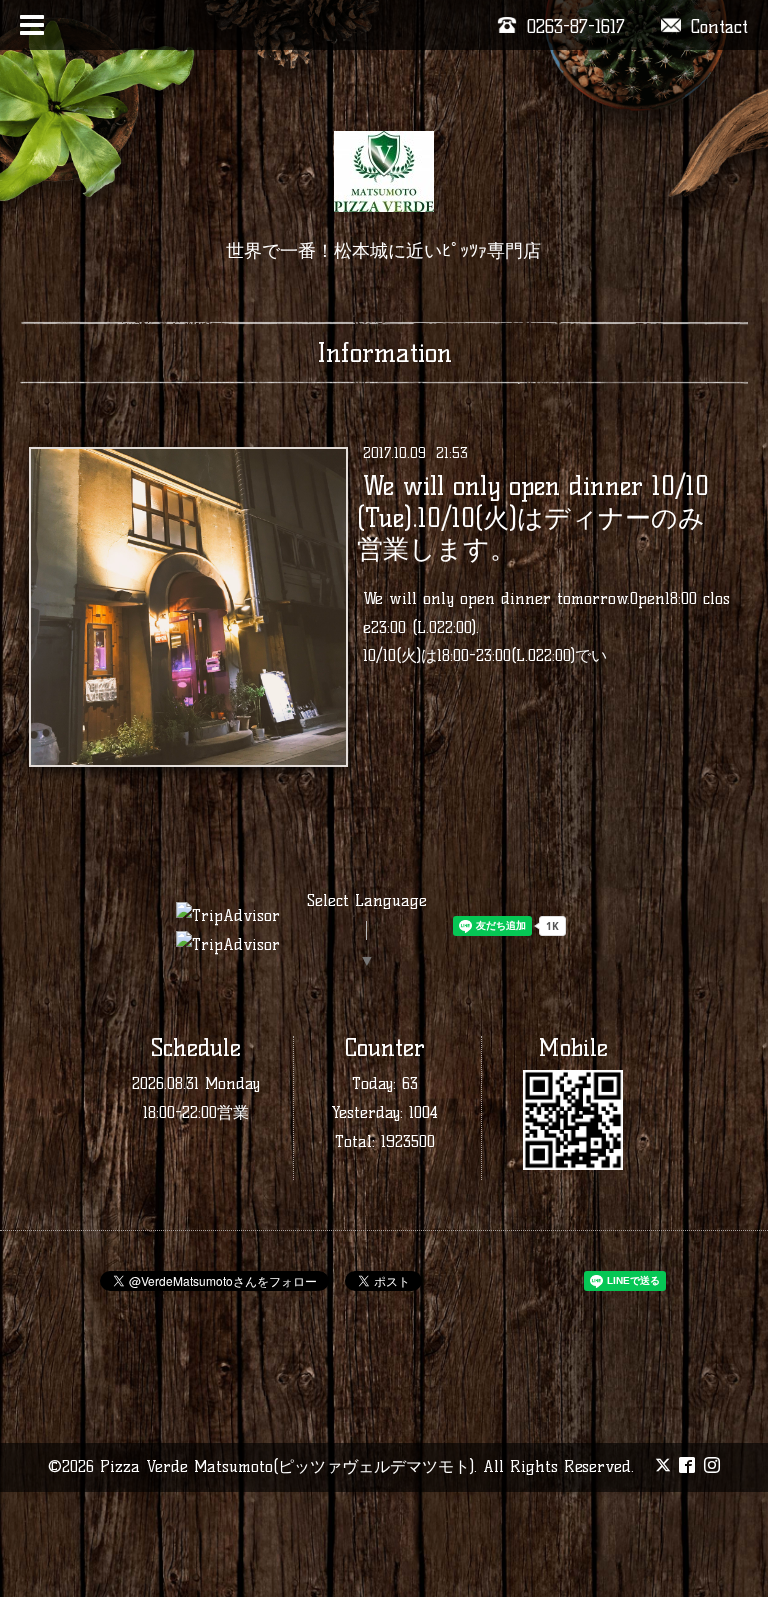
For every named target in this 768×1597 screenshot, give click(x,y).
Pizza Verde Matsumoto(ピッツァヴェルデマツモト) (287, 1466)
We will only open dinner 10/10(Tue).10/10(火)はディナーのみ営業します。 (532, 517)
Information (384, 353)
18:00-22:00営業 (196, 1112)
